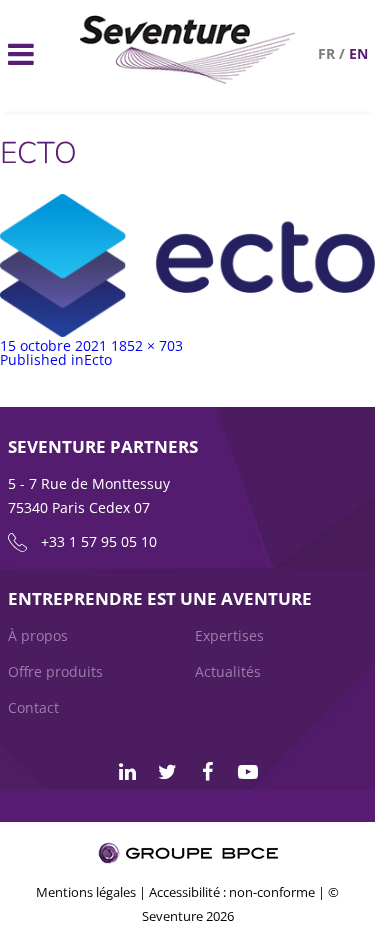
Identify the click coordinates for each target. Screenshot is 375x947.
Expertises (229, 635)
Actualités (228, 671)
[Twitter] (168, 772)
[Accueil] (188, 78)
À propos (38, 635)
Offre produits (55, 671)
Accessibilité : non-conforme (232, 892)
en (358, 53)
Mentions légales (86, 892)
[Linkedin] (128, 772)
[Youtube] (248, 772)
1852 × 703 (147, 345)
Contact (33, 707)
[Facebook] (208, 772)
